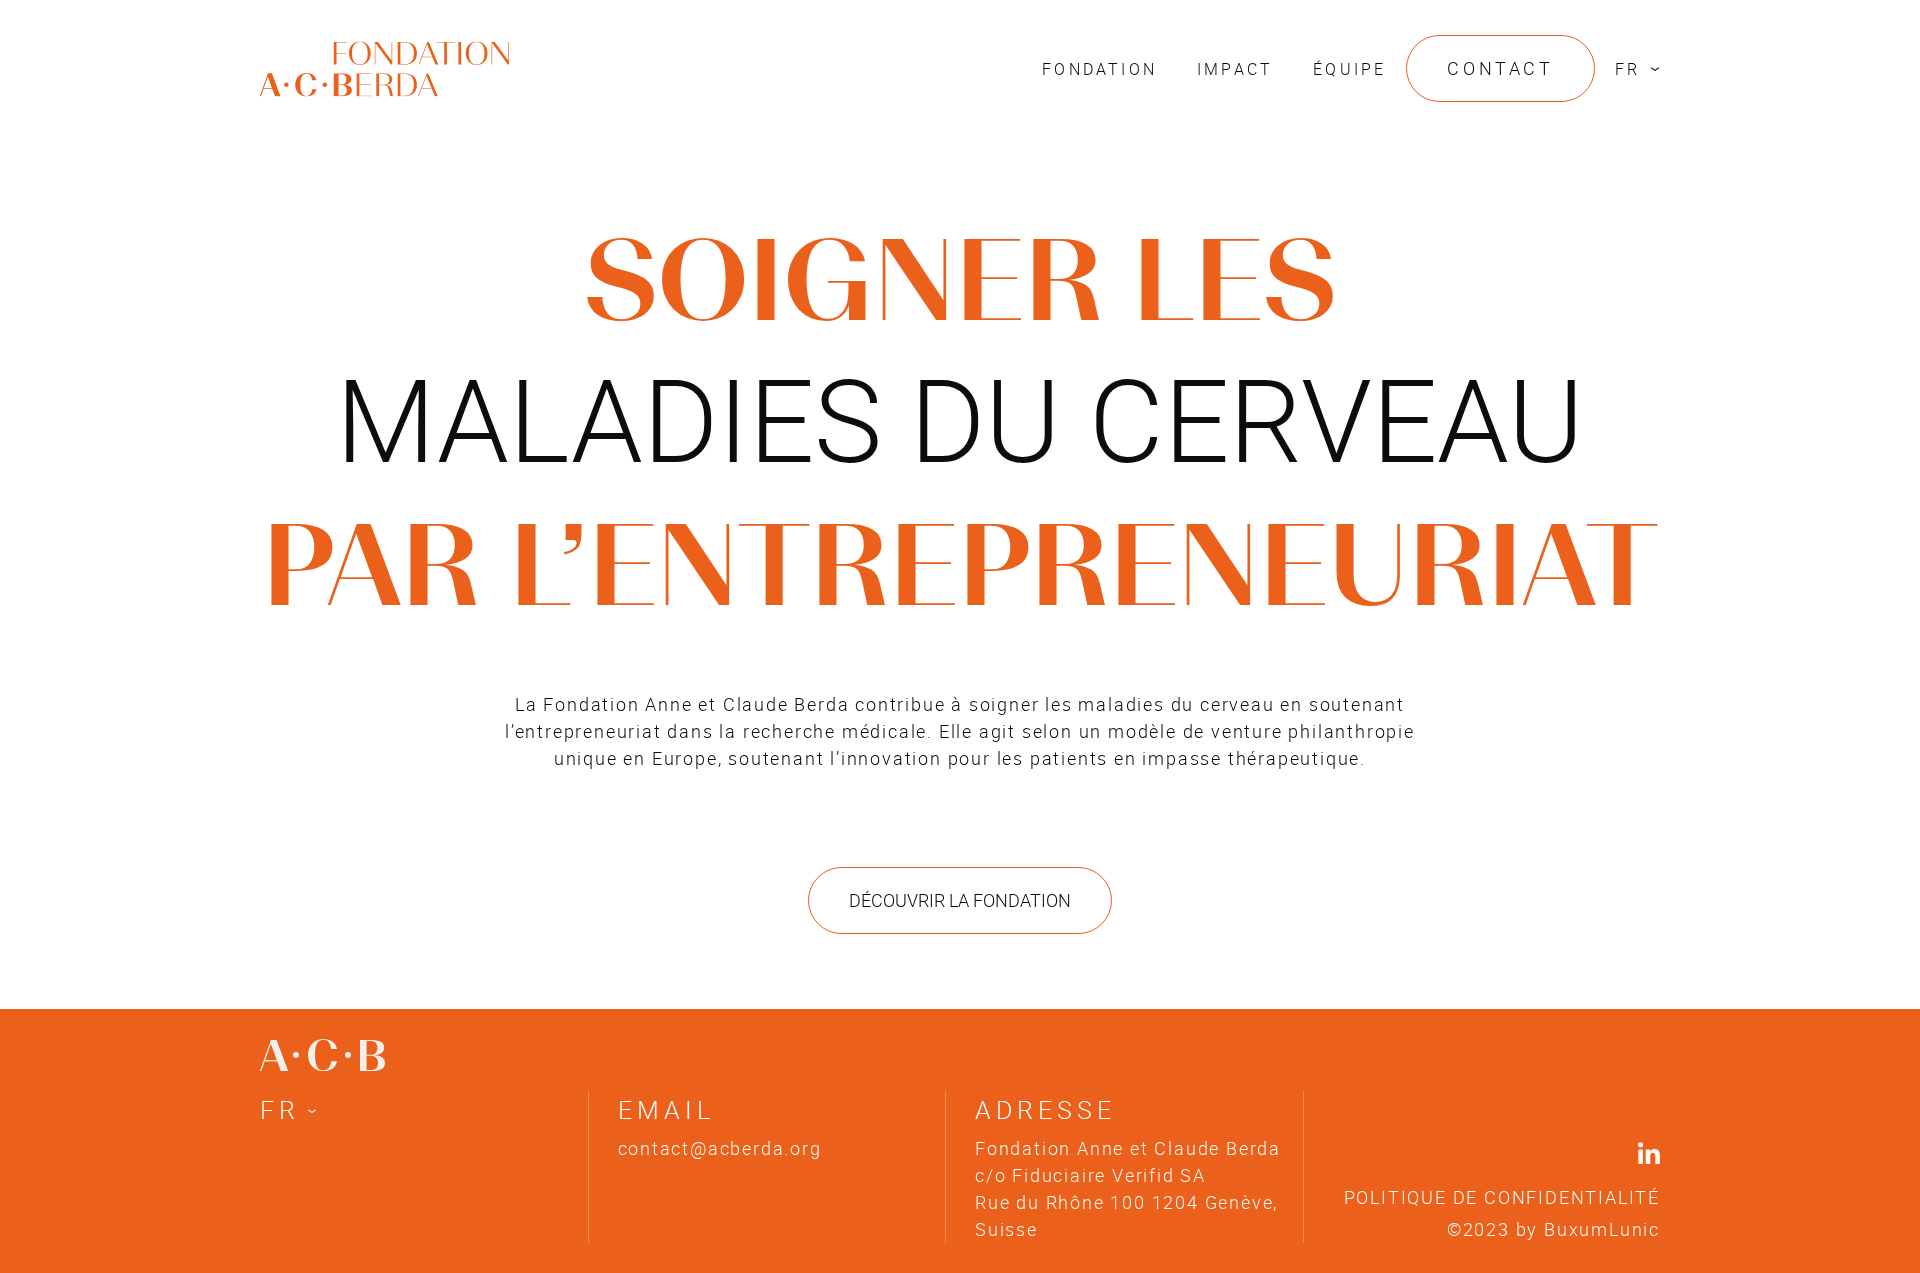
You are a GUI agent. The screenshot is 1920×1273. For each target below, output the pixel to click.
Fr (1627, 69)
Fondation (1099, 69)
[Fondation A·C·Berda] (384, 53)
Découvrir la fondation (960, 900)
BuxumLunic (1602, 1229)
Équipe (1349, 69)
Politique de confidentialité (1502, 1197)
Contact (1500, 68)
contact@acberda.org (720, 1148)
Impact (1235, 69)
